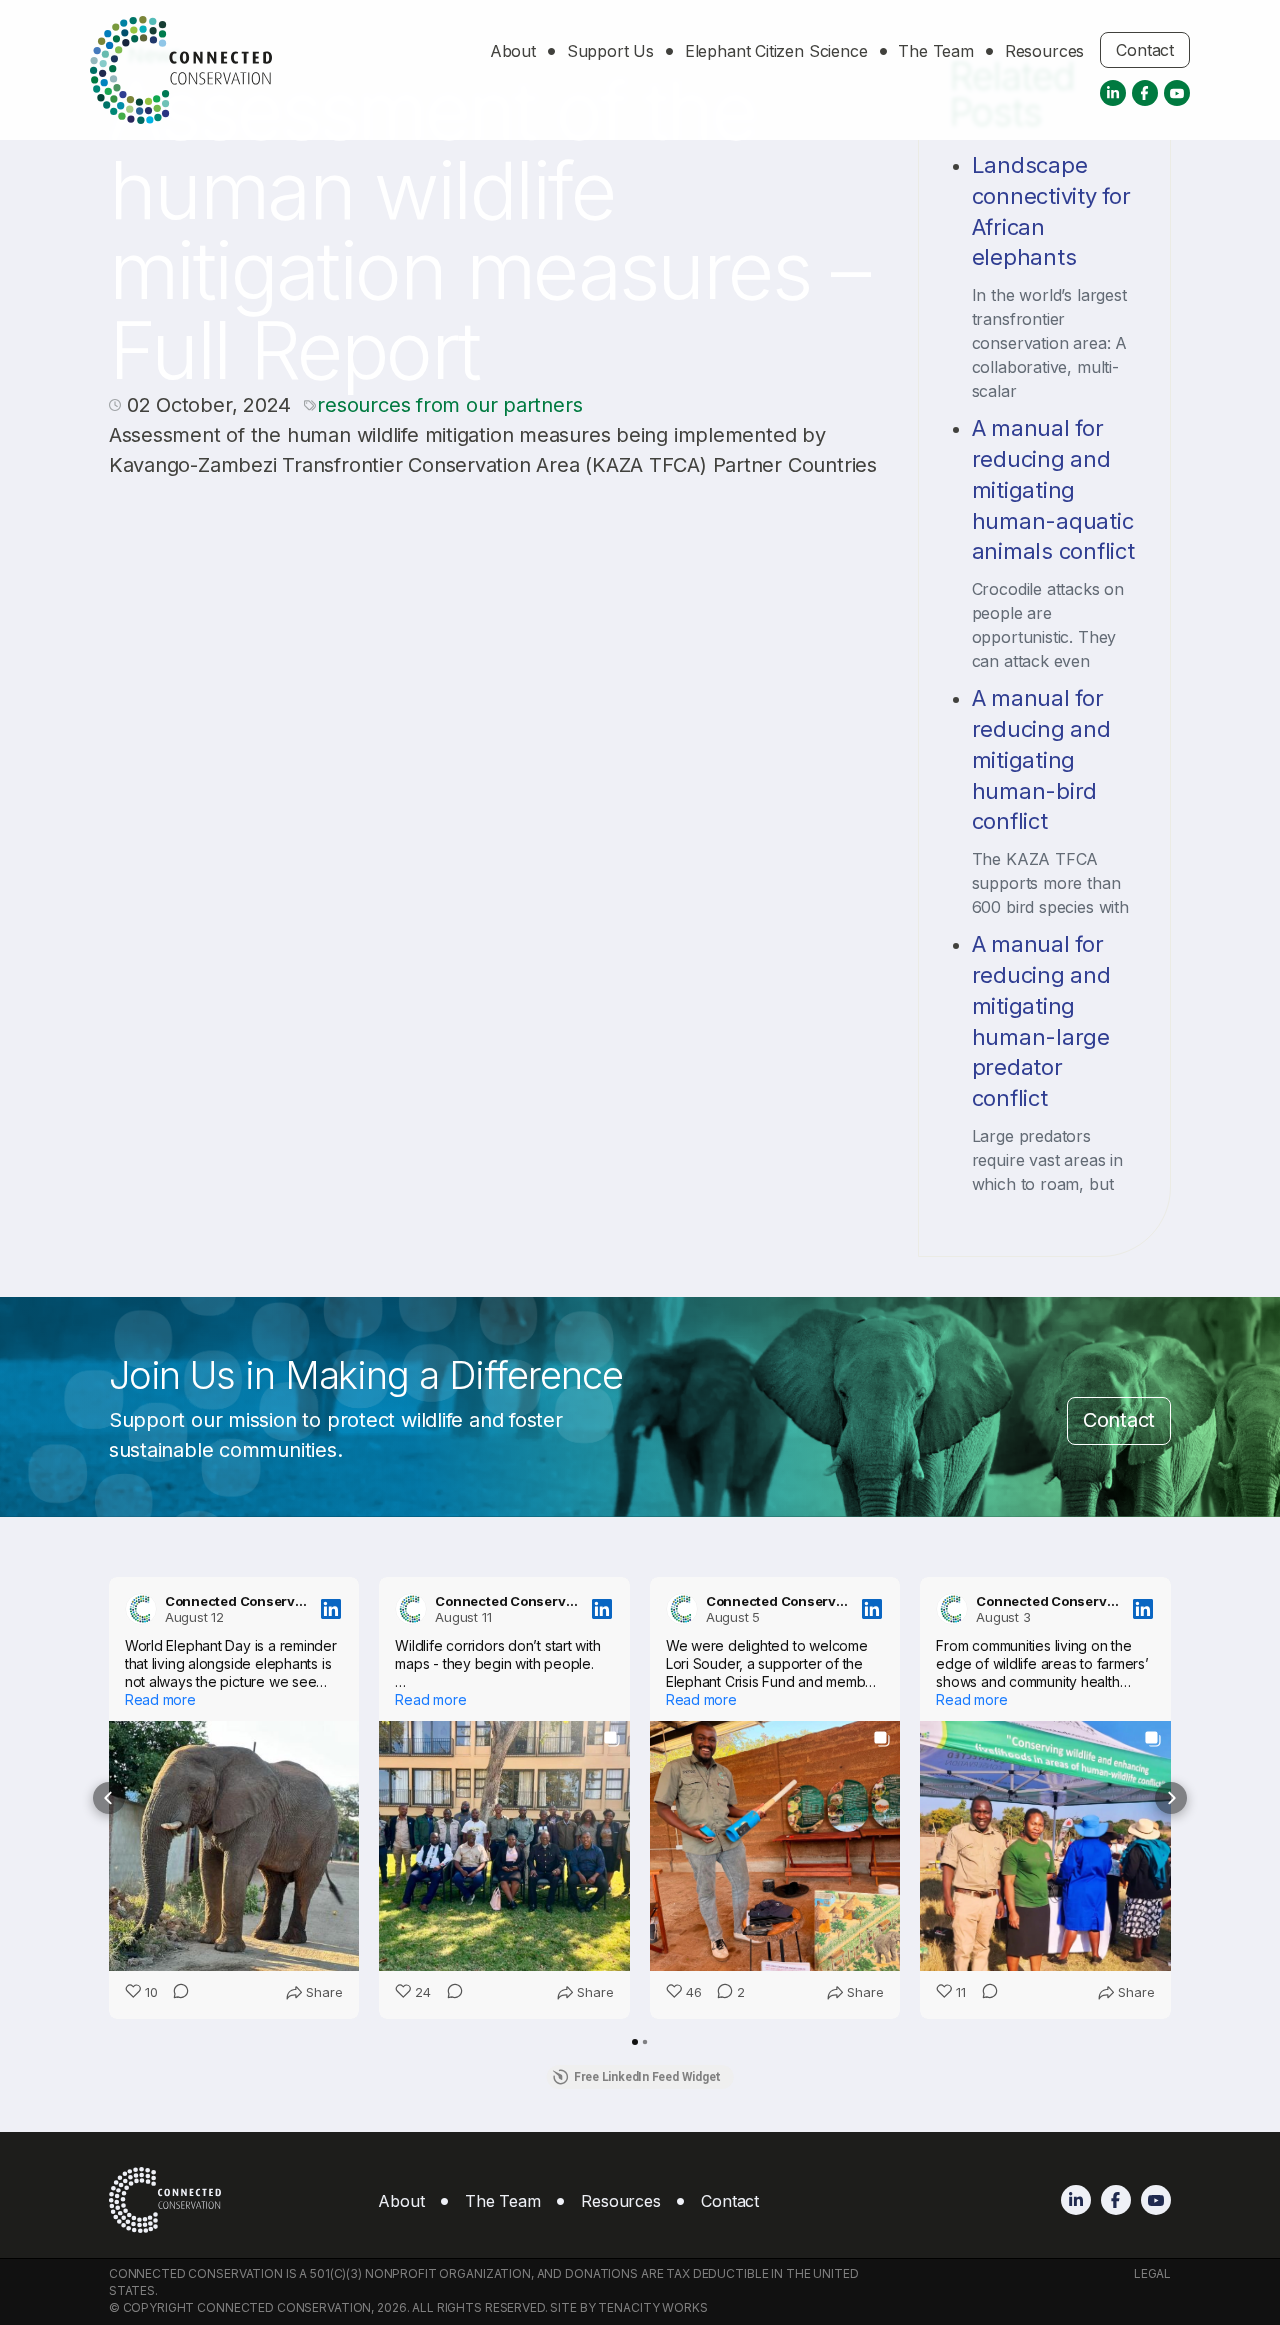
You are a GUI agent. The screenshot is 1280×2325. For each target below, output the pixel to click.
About (513, 51)
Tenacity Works (652, 2307)
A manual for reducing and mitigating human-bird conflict (1041, 759)
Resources (1044, 51)
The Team (936, 51)
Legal (1152, 2273)
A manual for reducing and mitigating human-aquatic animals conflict (1053, 489)
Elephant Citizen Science (776, 51)
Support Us (610, 51)
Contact (1145, 51)
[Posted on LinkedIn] (331, 1609)
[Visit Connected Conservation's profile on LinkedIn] (141, 1609)
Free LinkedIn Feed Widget (648, 2077)
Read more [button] (160, 1699)
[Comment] (175, 1993)
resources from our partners (449, 405)
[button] (109, 1798)
